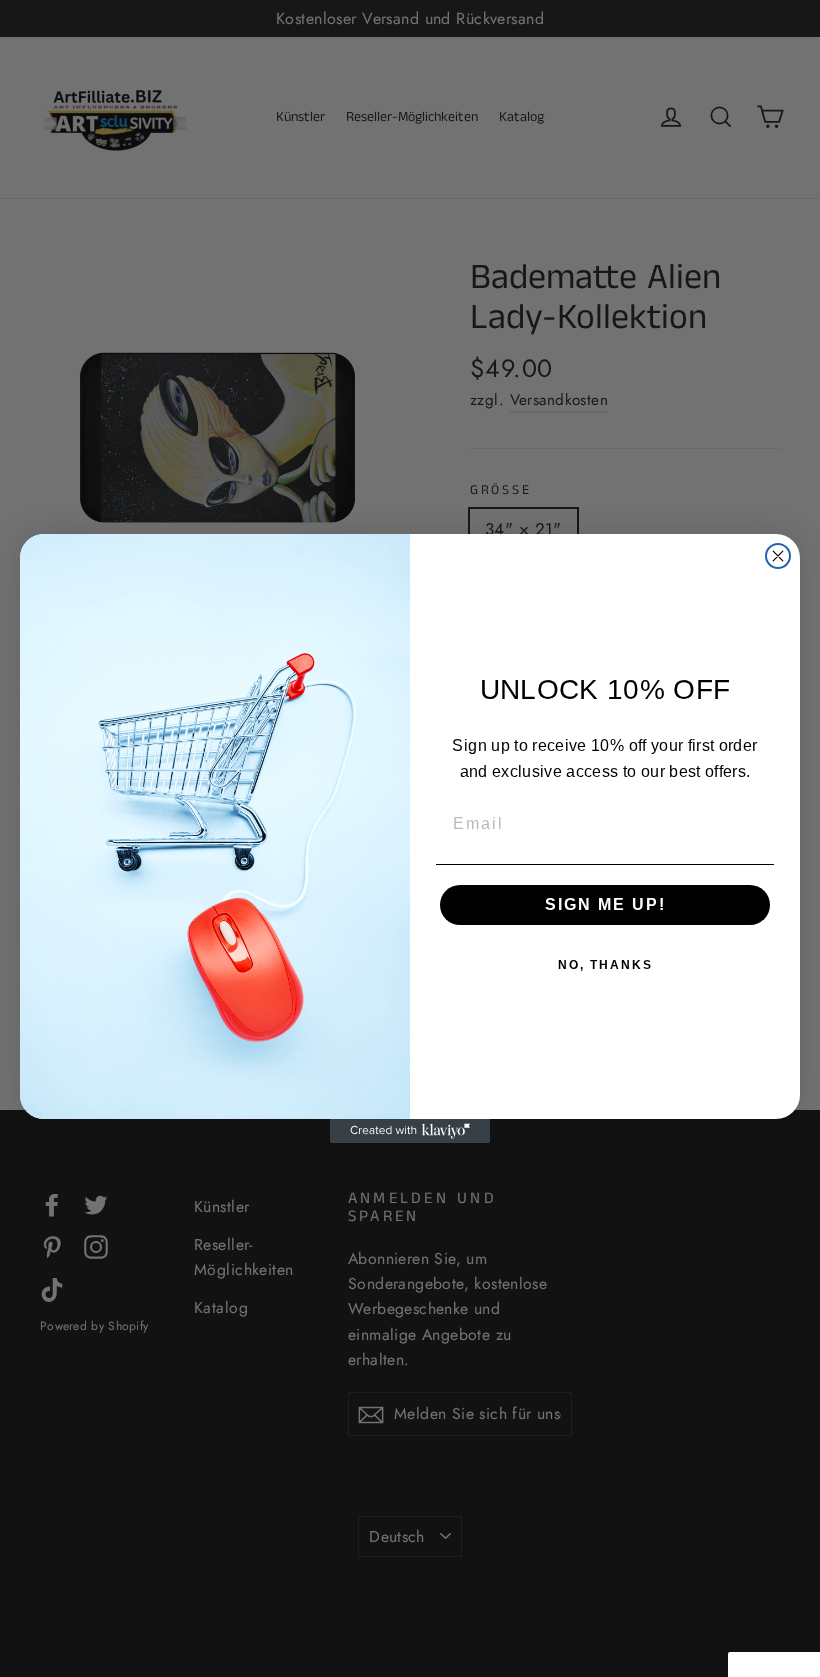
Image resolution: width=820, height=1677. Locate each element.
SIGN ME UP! (605, 904)
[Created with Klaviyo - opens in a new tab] (410, 1131)
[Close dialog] (778, 556)
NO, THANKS (605, 965)
